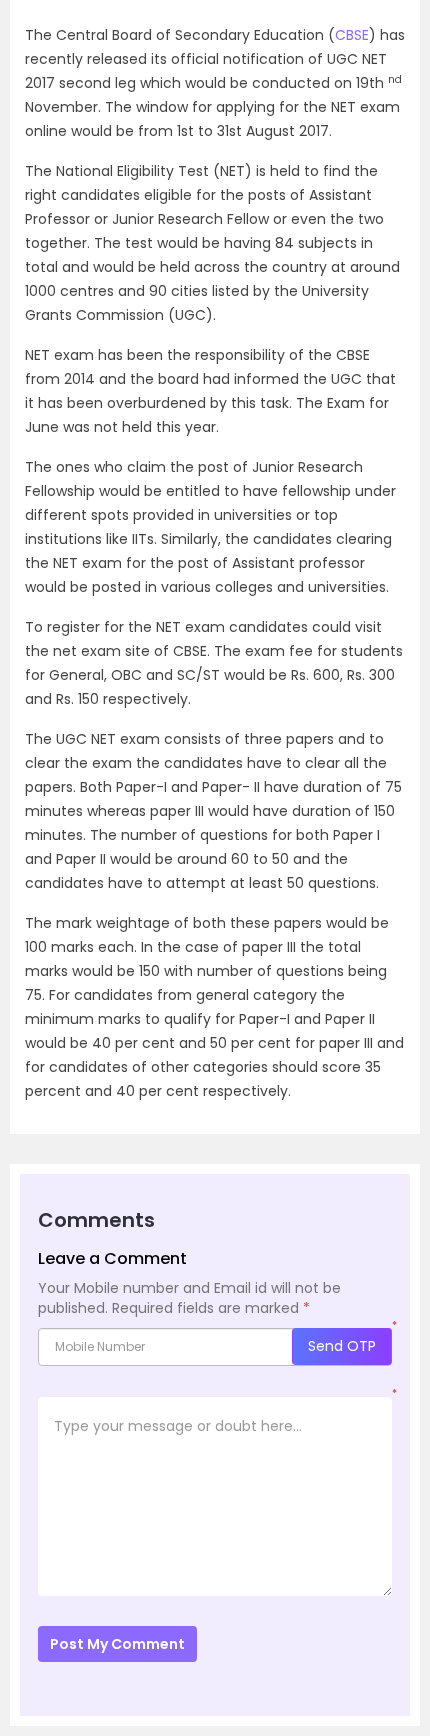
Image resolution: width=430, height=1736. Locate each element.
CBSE (352, 35)
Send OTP (342, 1346)
